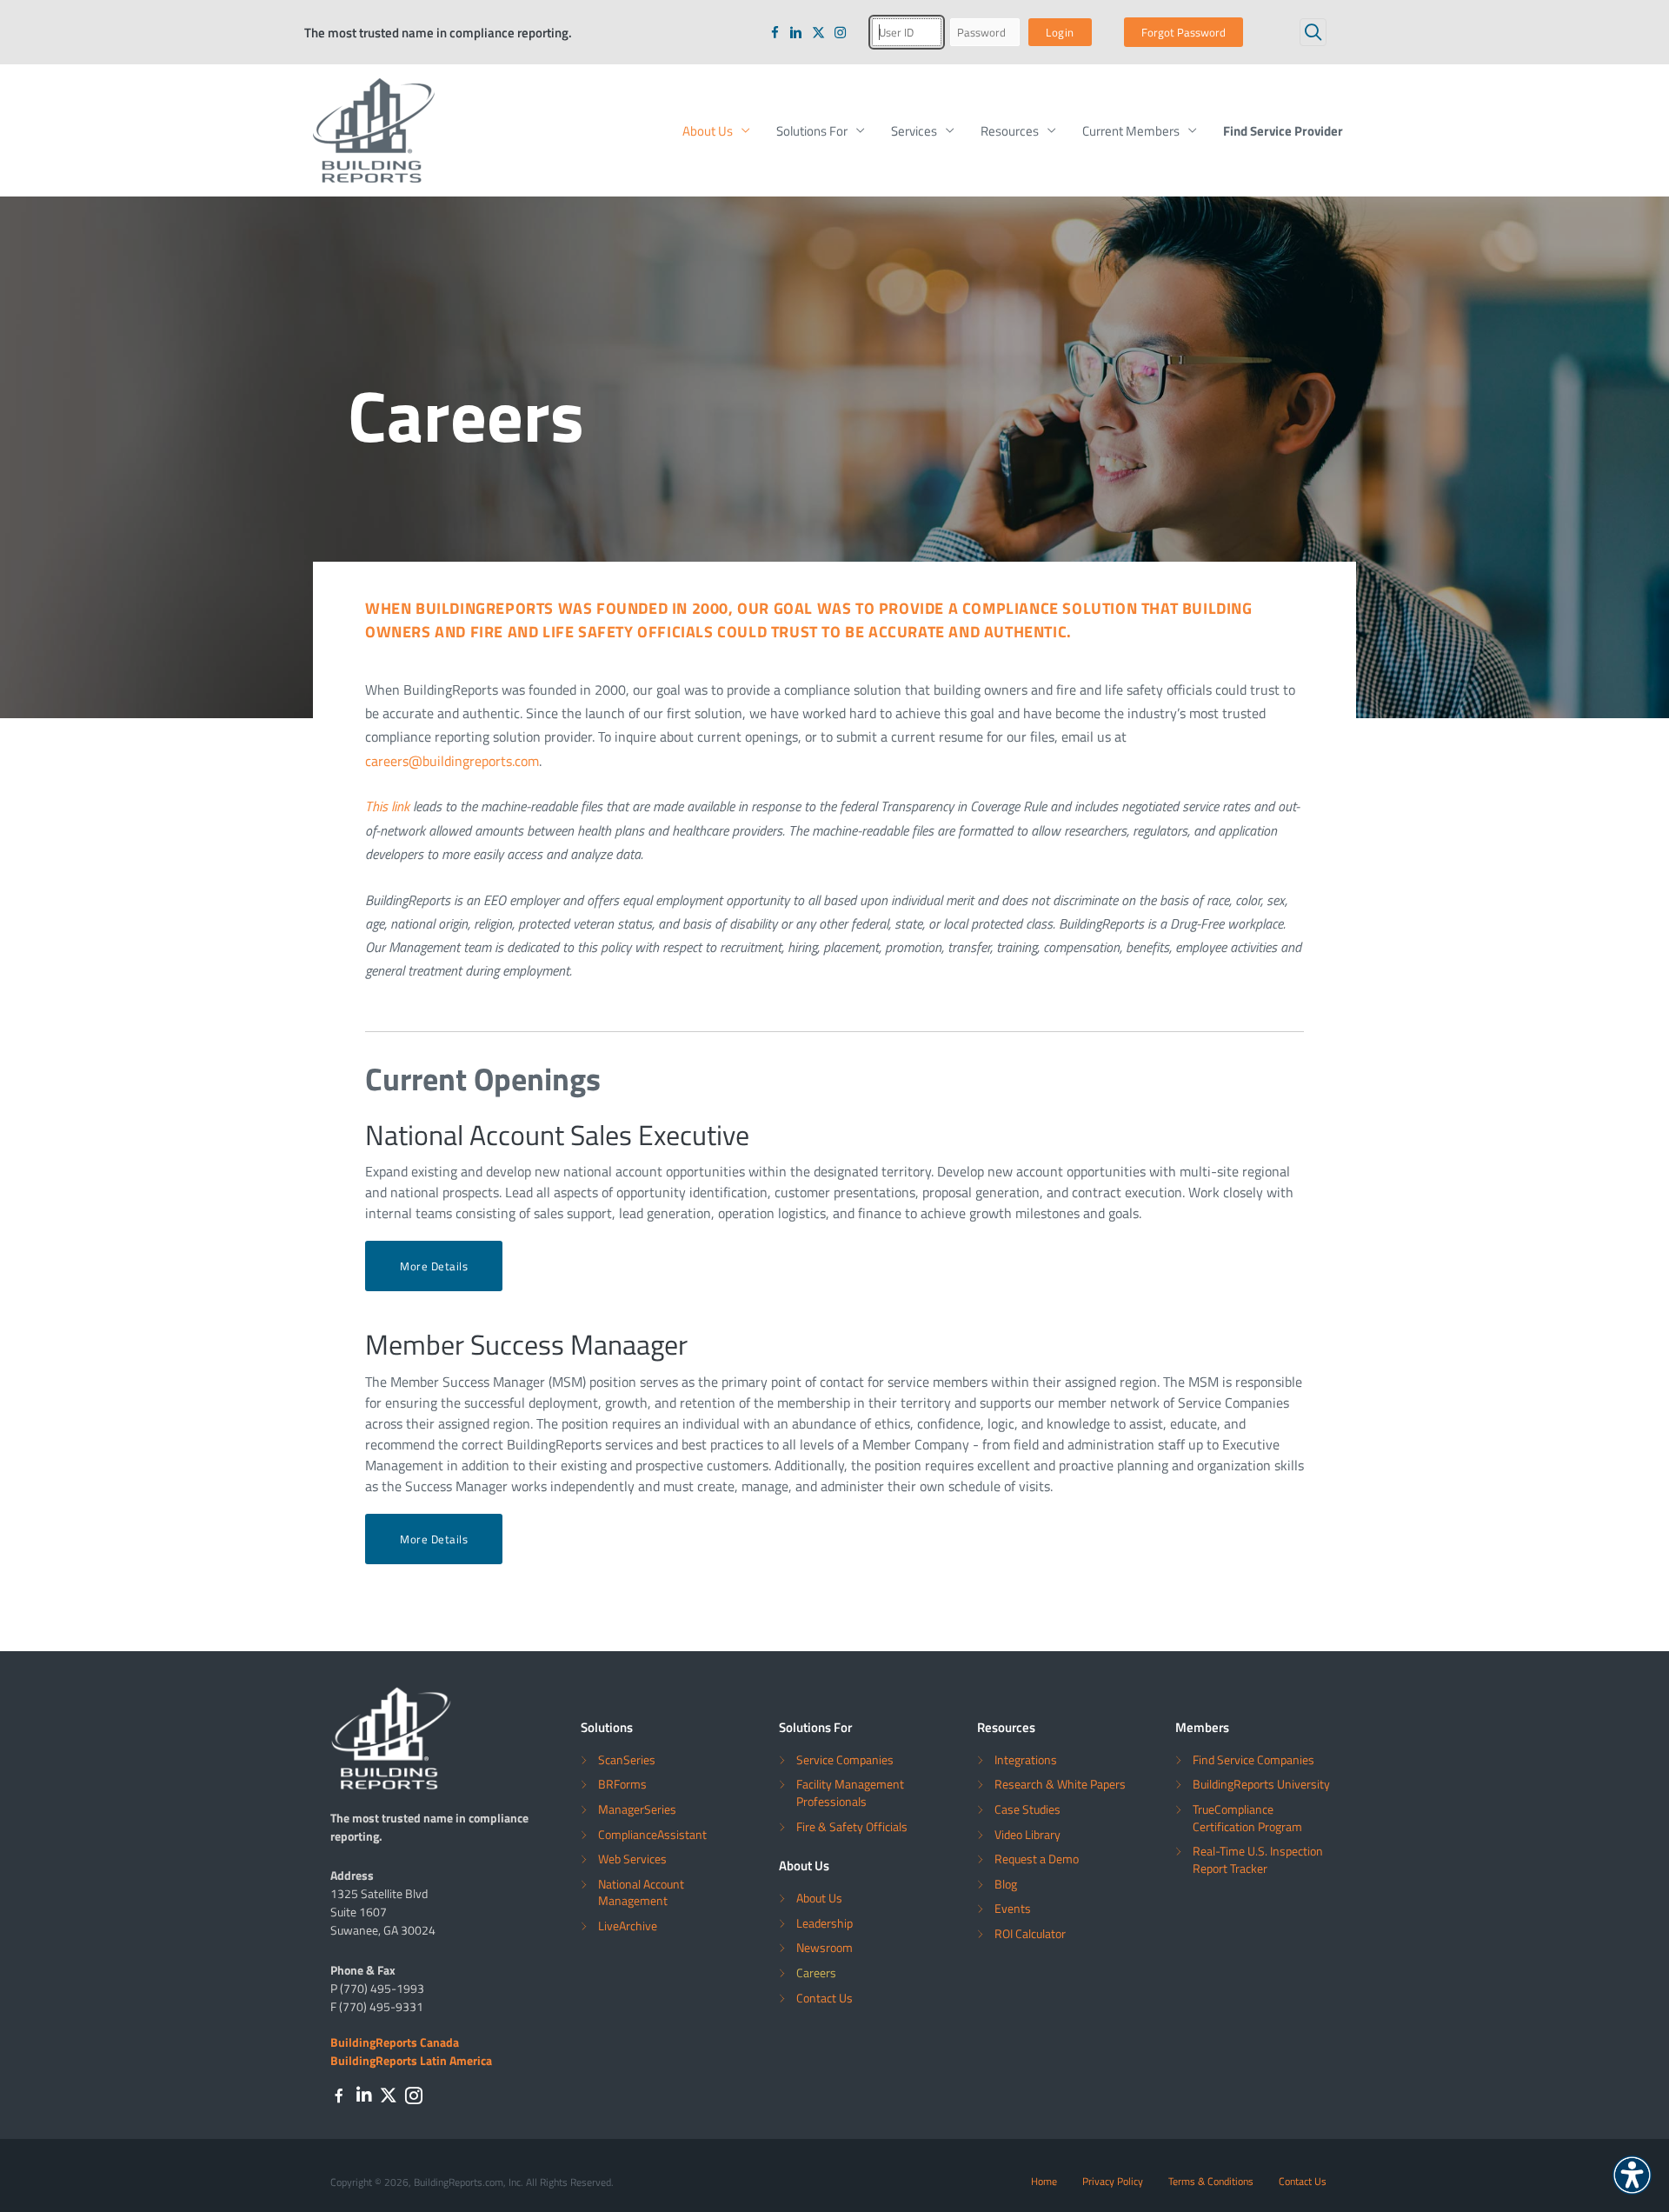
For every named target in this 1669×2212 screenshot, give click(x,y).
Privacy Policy (1113, 2181)
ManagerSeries (637, 1809)
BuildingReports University (1261, 1784)
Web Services (632, 1859)
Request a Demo (1037, 1859)
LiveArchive (628, 1926)
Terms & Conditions (1211, 2181)
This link (387, 806)
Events (1013, 1908)
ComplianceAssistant (652, 1834)
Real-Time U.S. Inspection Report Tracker (1258, 1859)
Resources (1010, 130)
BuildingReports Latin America (411, 2060)
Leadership (825, 1923)
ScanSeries (627, 1759)
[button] (1313, 32)
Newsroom (825, 1947)
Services (914, 130)
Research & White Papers (1060, 1784)
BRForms (622, 1784)
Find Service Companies (1253, 1759)
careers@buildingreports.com (452, 761)
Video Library (1027, 1834)
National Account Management (641, 1892)
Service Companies (845, 1759)
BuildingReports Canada (395, 2042)
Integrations (1026, 1759)
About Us (708, 130)
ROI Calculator (1030, 1933)
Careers (816, 1972)
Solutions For (812, 130)
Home (1044, 2181)
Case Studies (1027, 1809)
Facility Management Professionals (850, 1792)
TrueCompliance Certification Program (1247, 1818)
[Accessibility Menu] (1632, 2175)
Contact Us (825, 1998)
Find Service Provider (1283, 130)
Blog (1006, 1884)
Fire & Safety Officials (852, 1826)
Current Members (1131, 130)
